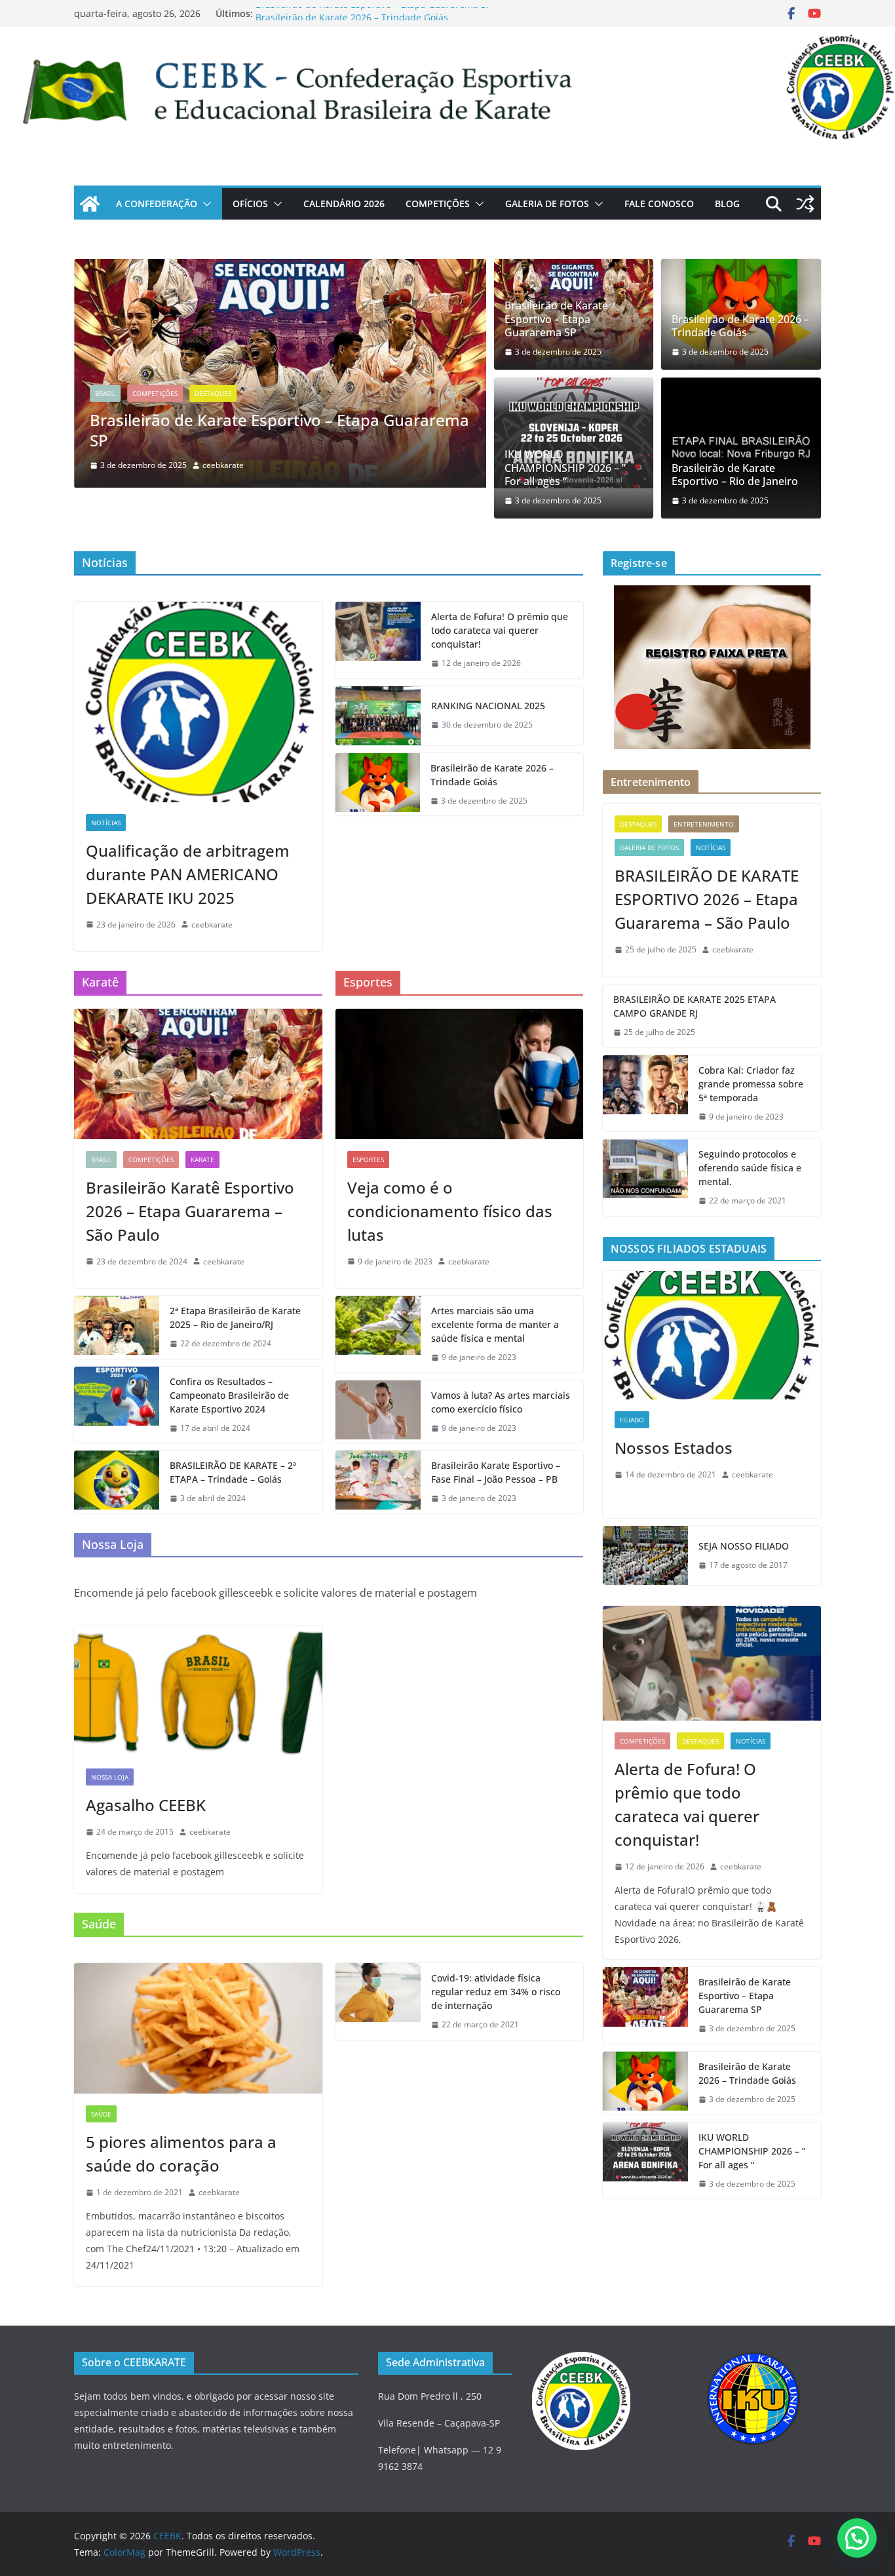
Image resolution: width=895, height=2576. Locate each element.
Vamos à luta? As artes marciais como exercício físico (501, 1402)
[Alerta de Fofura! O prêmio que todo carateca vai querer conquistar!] (378, 640)
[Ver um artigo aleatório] (805, 204)
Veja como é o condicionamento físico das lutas (450, 1211)
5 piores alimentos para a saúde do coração (181, 2154)
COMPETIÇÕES (438, 204)
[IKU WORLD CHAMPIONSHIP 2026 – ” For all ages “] (574, 433)
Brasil (105, 393)
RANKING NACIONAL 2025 (488, 706)
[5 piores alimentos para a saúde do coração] (198, 2028)
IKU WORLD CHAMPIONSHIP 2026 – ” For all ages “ (565, 468)
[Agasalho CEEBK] (198, 1691)
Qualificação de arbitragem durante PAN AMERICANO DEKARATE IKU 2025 (188, 874)
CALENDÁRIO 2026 (344, 204)
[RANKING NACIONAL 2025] (378, 716)
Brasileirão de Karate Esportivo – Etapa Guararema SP (373, 13)
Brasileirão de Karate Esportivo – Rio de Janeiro (735, 475)
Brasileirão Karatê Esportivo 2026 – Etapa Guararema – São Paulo (190, 1211)
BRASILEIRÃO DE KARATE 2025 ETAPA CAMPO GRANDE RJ (695, 1006)
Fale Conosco (659, 204)
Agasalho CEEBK (146, 1805)
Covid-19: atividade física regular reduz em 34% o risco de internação (496, 1992)
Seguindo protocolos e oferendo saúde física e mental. (750, 1168)
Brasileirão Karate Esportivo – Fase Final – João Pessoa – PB (496, 1472)
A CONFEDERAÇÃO (157, 204)
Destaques (213, 393)
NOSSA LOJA (110, 1777)
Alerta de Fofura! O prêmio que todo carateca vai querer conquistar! (500, 630)
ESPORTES (368, 1160)
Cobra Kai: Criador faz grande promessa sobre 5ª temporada (751, 1084)
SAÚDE (101, 2114)
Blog (727, 204)
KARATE (202, 1160)
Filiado (632, 1420)
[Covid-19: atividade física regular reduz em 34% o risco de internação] (378, 2001)
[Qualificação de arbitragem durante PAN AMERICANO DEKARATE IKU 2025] (198, 702)
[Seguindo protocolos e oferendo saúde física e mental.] (645, 1178)
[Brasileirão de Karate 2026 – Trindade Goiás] (378, 785)
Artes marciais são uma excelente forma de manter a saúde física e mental (495, 1324)
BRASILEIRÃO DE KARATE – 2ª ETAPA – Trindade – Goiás (233, 1472)
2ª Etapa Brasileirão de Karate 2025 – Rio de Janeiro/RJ (235, 1317)
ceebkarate (223, 465)
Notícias (106, 823)
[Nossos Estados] (712, 1336)
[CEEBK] (447, 36)
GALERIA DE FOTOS (547, 204)
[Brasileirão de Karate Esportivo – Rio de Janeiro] (741, 448)
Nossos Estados (674, 1448)
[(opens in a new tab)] (280, 268)
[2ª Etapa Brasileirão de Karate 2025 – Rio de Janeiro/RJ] (117, 1327)
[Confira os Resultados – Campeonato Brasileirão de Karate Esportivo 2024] (117, 1405)
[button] (204, 204)
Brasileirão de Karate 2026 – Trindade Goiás (740, 326)
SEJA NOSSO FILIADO (744, 1546)
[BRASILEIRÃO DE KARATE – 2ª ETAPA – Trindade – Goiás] (117, 1482)
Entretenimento (704, 824)
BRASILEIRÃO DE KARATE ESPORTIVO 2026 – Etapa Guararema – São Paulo (707, 899)
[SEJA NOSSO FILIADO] (645, 1555)
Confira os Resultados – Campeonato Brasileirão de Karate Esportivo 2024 (229, 1395)
